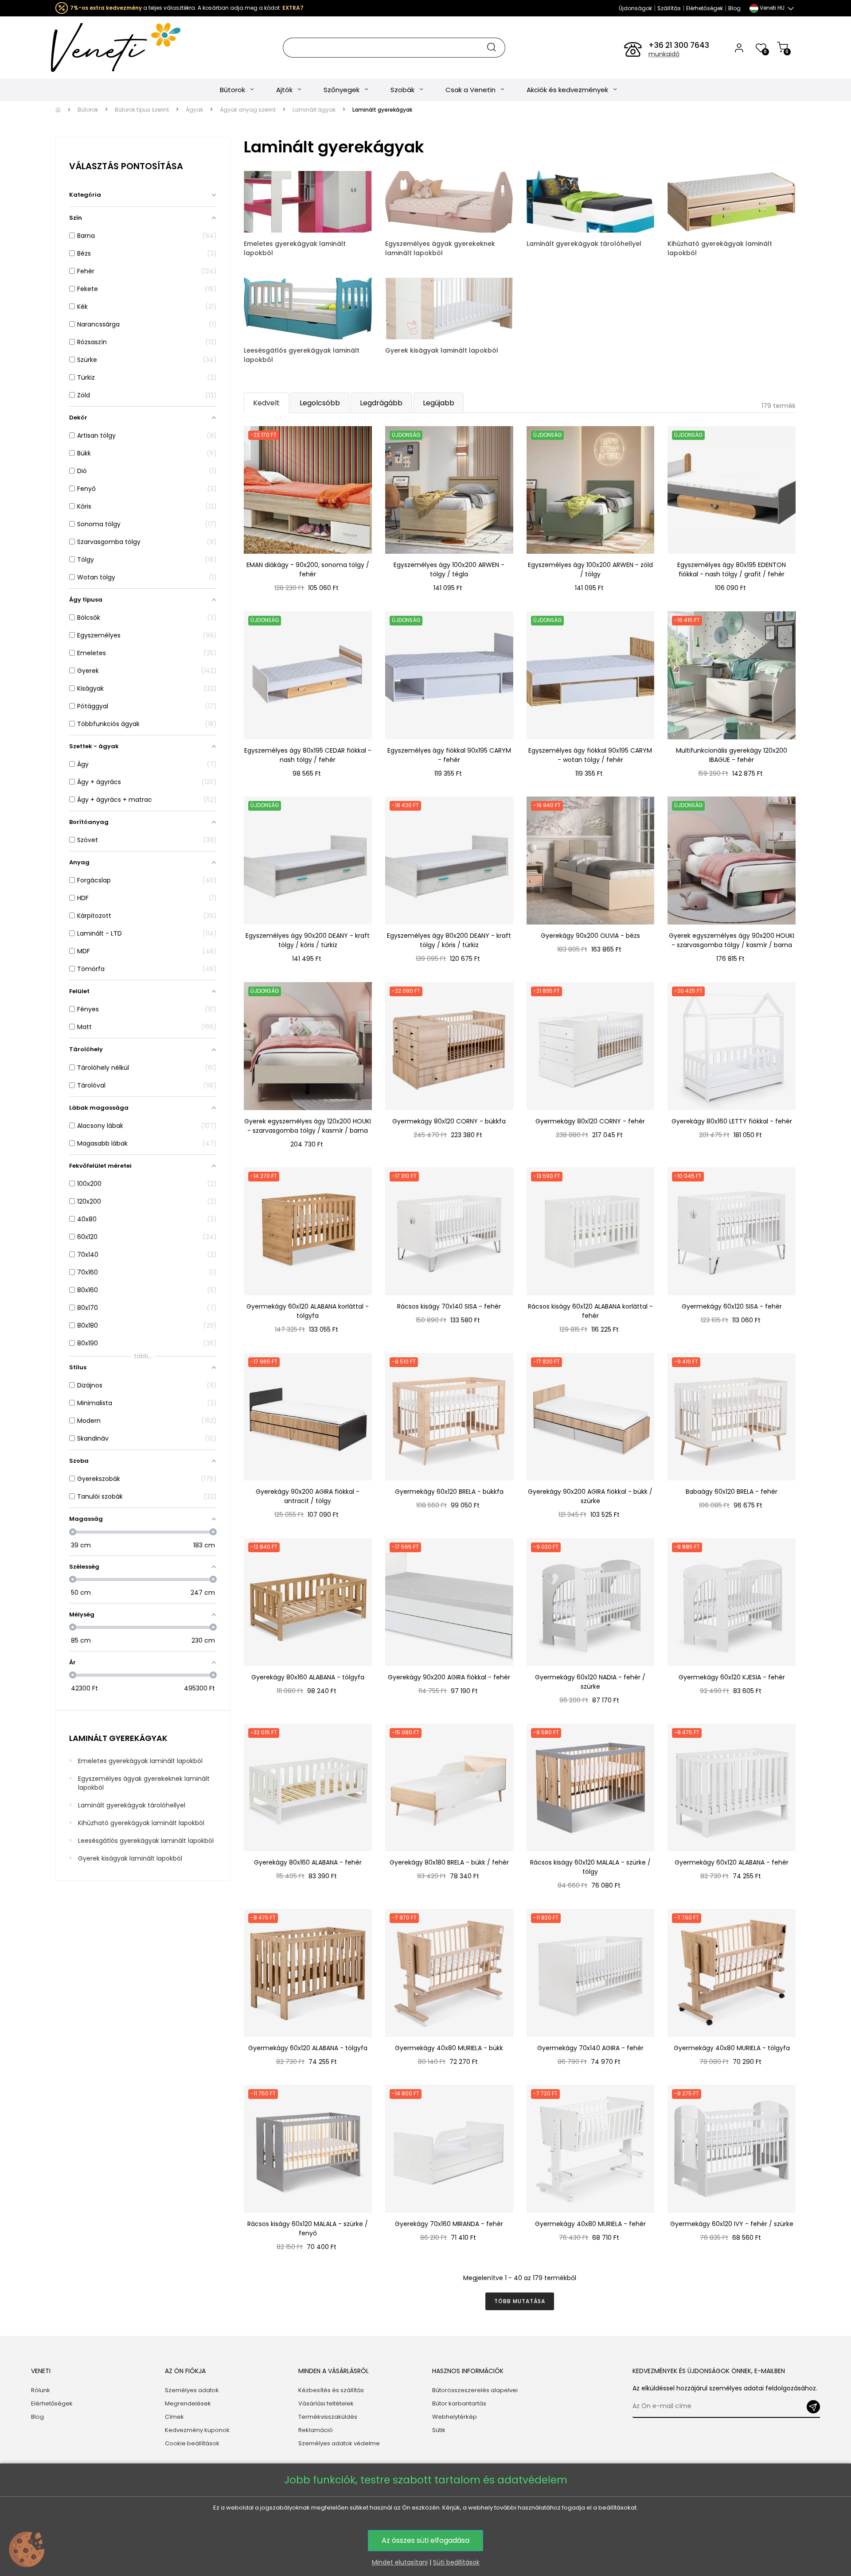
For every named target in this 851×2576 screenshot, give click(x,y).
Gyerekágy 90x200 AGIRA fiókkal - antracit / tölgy (308, 1496)
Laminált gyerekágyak (118, 1738)
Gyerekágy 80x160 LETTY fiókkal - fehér (732, 1121)
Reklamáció (316, 2430)
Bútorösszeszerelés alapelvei (475, 2390)
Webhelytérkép (455, 2417)
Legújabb (439, 403)
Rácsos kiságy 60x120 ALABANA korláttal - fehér (590, 1311)
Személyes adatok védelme (339, 2443)
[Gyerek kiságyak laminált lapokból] (449, 308)
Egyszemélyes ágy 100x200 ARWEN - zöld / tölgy (590, 569)
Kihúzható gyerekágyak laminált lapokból (141, 1823)
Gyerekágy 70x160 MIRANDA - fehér (449, 2224)
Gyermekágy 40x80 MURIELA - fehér (590, 2224)
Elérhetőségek (705, 8)
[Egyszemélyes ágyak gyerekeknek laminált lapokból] (449, 201)
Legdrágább (381, 403)
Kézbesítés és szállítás (331, 2390)
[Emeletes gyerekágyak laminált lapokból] (308, 201)
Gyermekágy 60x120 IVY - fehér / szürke (732, 2224)
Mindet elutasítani (400, 2562)
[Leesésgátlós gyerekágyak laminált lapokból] (308, 308)
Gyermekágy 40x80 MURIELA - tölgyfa (732, 2048)
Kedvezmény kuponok (197, 2430)
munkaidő (664, 54)
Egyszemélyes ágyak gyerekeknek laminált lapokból (144, 1783)
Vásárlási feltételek (326, 2403)
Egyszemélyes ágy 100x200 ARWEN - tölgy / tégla (449, 569)
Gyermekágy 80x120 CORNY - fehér (590, 1121)
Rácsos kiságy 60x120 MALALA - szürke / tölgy (590, 1867)
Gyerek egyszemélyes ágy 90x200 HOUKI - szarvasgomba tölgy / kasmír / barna (732, 940)
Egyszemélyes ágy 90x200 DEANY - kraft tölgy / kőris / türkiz (308, 940)
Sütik (439, 2430)
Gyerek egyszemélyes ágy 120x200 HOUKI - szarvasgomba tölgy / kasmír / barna (308, 1126)
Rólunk (41, 2390)
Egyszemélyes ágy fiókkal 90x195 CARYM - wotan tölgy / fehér (590, 755)
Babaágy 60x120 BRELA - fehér (732, 1492)
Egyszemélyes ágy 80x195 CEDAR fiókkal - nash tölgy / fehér (308, 755)
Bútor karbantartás (459, 2403)
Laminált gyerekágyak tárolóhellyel (132, 1805)
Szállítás (669, 8)
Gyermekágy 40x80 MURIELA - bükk (449, 2048)
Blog (734, 8)
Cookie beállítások (192, 2443)
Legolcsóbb (320, 403)
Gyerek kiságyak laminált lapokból (130, 1858)
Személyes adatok (192, 2390)
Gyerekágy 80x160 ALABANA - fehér (308, 1862)
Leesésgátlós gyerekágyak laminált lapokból (146, 1841)
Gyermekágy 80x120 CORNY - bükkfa (449, 1121)
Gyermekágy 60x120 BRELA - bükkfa (449, 1492)
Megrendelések (188, 2403)
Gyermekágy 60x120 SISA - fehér (732, 1306)
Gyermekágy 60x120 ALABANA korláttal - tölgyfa (308, 1311)
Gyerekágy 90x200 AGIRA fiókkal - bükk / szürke (590, 1496)
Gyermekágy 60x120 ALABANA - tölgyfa (308, 2048)
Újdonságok (635, 8)
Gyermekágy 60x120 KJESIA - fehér (732, 1677)
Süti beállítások (456, 2562)
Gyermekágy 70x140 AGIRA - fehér (590, 2048)
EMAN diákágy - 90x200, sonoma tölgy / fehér (308, 569)
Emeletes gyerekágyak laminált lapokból (140, 1761)
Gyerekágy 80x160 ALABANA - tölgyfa (308, 1677)
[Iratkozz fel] (813, 2407)
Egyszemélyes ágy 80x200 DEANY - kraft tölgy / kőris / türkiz (449, 940)
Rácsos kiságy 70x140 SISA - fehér (449, 1306)
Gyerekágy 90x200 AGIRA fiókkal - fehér (449, 1677)
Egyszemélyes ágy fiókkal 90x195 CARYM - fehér (449, 755)
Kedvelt (266, 403)
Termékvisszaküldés (328, 2417)
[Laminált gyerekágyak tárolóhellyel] (591, 201)
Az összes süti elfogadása (425, 2540)
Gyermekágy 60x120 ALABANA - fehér (732, 1862)
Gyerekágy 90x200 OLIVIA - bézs (590, 936)
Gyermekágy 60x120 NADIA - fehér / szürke (590, 1682)
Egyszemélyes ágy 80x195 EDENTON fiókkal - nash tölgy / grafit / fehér (732, 569)
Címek (174, 2417)
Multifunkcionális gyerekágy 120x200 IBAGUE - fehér (732, 755)
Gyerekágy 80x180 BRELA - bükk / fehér (449, 1862)
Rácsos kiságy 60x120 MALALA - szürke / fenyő (308, 2228)
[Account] (739, 47)
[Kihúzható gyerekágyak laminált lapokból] (732, 201)
